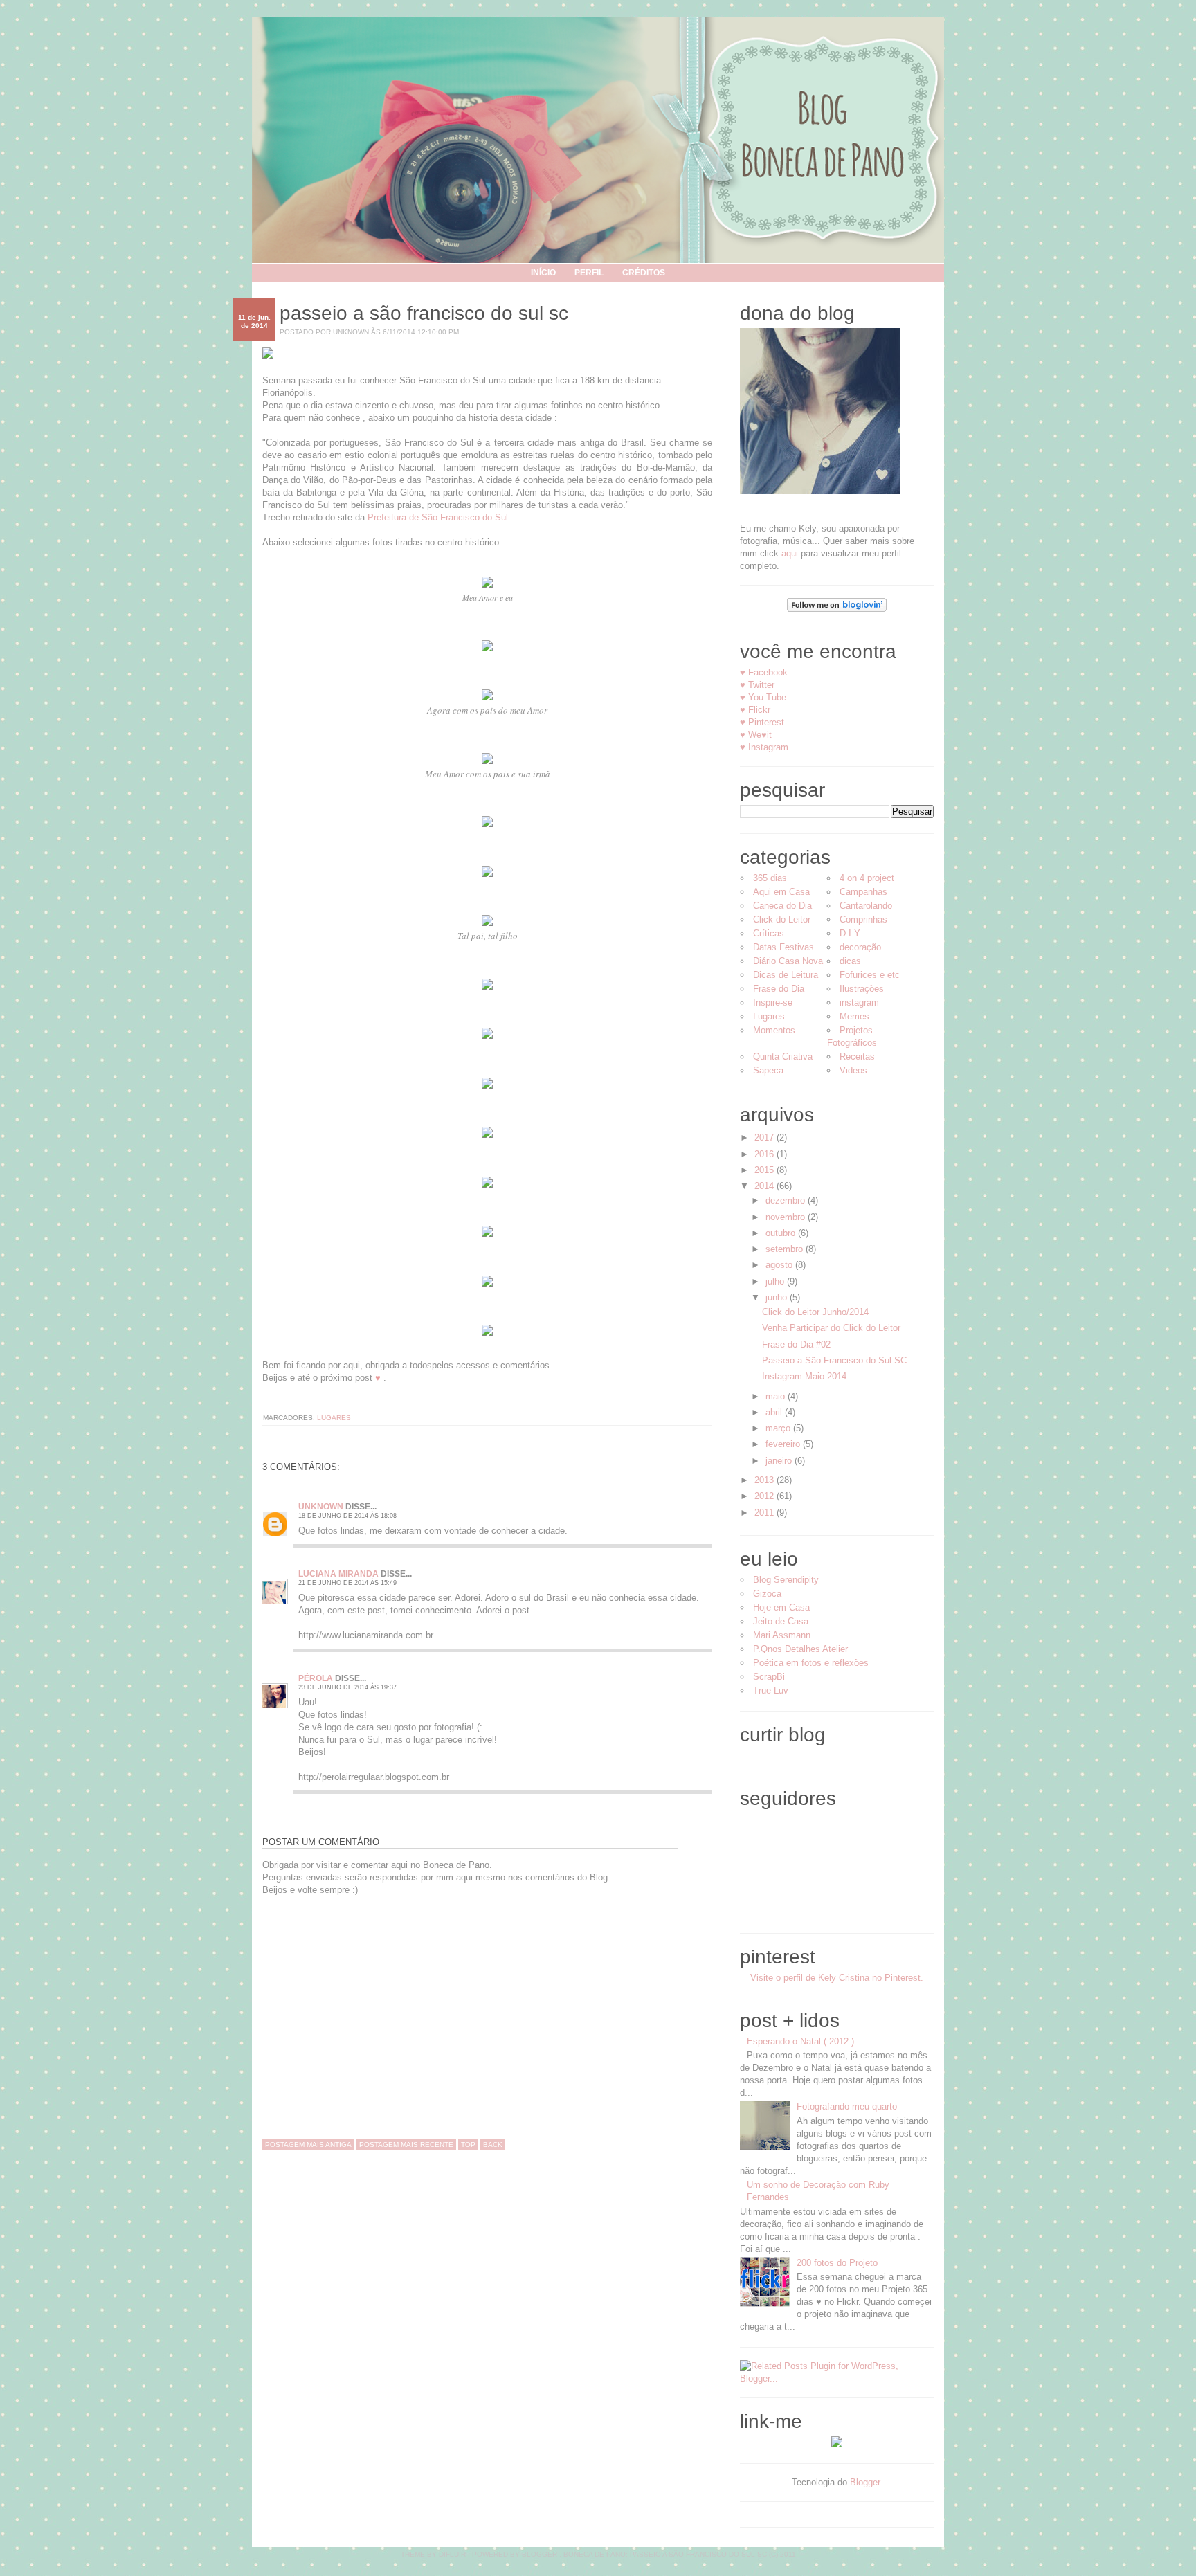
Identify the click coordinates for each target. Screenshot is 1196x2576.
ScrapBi (769, 1677)
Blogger (865, 2482)
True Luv (771, 1690)
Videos (853, 1070)
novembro (787, 1217)
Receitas (857, 1056)
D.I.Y (850, 933)
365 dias (770, 878)
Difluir (452, 2554)
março (779, 1428)
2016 (765, 1154)
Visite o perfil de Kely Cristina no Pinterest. (837, 1978)
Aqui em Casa (781, 892)
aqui (790, 553)
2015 (765, 1170)
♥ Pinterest (762, 722)
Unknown (321, 1507)
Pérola (316, 1678)
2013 (765, 1480)
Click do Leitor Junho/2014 (815, 1312)
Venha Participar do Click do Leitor (831, 1328)
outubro (782, 1233)
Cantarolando (866, 906)
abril (775, 1412)
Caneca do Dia (782, 906)
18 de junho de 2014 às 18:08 (347, 1516)
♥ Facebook (764, 672)
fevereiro (784, 1444)
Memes (854, 1016)
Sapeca (768, 1070)
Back (493, 2144)
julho (776, 1281)
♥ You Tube (763, 697)
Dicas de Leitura (786, 975)
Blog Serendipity (786, 1580)
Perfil (589, 273)
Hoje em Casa (781, 1607)
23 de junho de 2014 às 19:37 (347, 1687)
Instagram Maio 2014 (804, 1376)
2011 (765, 1513)
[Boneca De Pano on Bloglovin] (837, 609)
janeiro (780, 1461)
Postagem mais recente (406, 2144)
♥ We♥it (756, 735)
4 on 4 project (867, 878)
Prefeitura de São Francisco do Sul (438, 517)
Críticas (769, 933)
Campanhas (863, 892)
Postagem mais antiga (308, 2144)
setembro (786, 1249)
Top (468, 2144)
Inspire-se (773, 1003)
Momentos (774, 1030)
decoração (860, 947)
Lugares (334, 1418)
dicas (850, 961)
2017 (765, 1137)
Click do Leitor (782, 919)
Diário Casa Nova (788, 961)
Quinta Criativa (783, 1056)
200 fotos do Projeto (837, 2263)
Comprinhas (863, 919)
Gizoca (767, 1594)
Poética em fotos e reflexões (811, 1663)
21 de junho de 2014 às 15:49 (347, 1583)
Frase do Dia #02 (796, 1344)
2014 (765, 1186)
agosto (780, 1265)
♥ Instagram (764, 747)
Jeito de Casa (781, 1621)
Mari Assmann (782, 1635)
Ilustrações (862, 989)
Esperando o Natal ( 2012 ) (800, 2041)
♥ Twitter (757, 685)
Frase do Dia (779, 989)
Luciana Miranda (338, 1574)
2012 (765, 1496)
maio (777, 1396)
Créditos (644, 273)
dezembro (787, 1200)
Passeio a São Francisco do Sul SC (424, 313)
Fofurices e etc (870, 975)
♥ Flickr (755, 710)
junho (778, 1297)
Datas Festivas (783, 947)
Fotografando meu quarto (847, 2106)
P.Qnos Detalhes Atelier (800, 1649)
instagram (859, 1003)
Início (543, 273)
